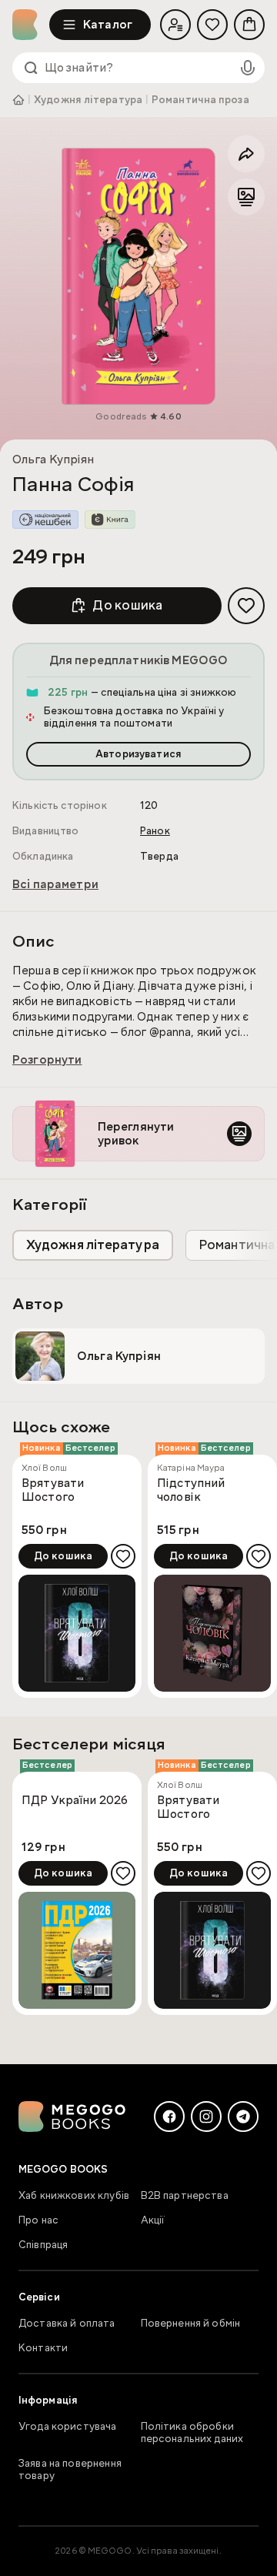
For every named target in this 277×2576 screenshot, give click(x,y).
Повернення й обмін (191, 2324)
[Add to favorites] (246, 606)
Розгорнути (47, 1060)
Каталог (108, 25)
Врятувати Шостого (53, 1490)
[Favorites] (212, 25)
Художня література (88, 100)
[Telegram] (243, 2117)
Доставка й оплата (67, 2324)
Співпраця (43, 2245)
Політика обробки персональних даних (192, 2433)
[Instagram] (206, 2117)
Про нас (38, 2220)
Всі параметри (55, 884)
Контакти (43, 2348)
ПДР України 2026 (75, 1801)
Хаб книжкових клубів (74, 2196)
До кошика (127, 605)
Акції (153, 2220)
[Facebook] (169, 2117)
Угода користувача (68, 2427)
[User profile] (175, 25)
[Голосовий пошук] (248, 68)
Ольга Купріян (53, 459)
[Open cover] (138, 276)
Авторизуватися (138, 754)
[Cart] (249, 25)
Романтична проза (200, 100)
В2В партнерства (185, 2196)
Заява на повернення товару (70, 2470)
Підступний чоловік (191, 1490)
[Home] (31, 25)
